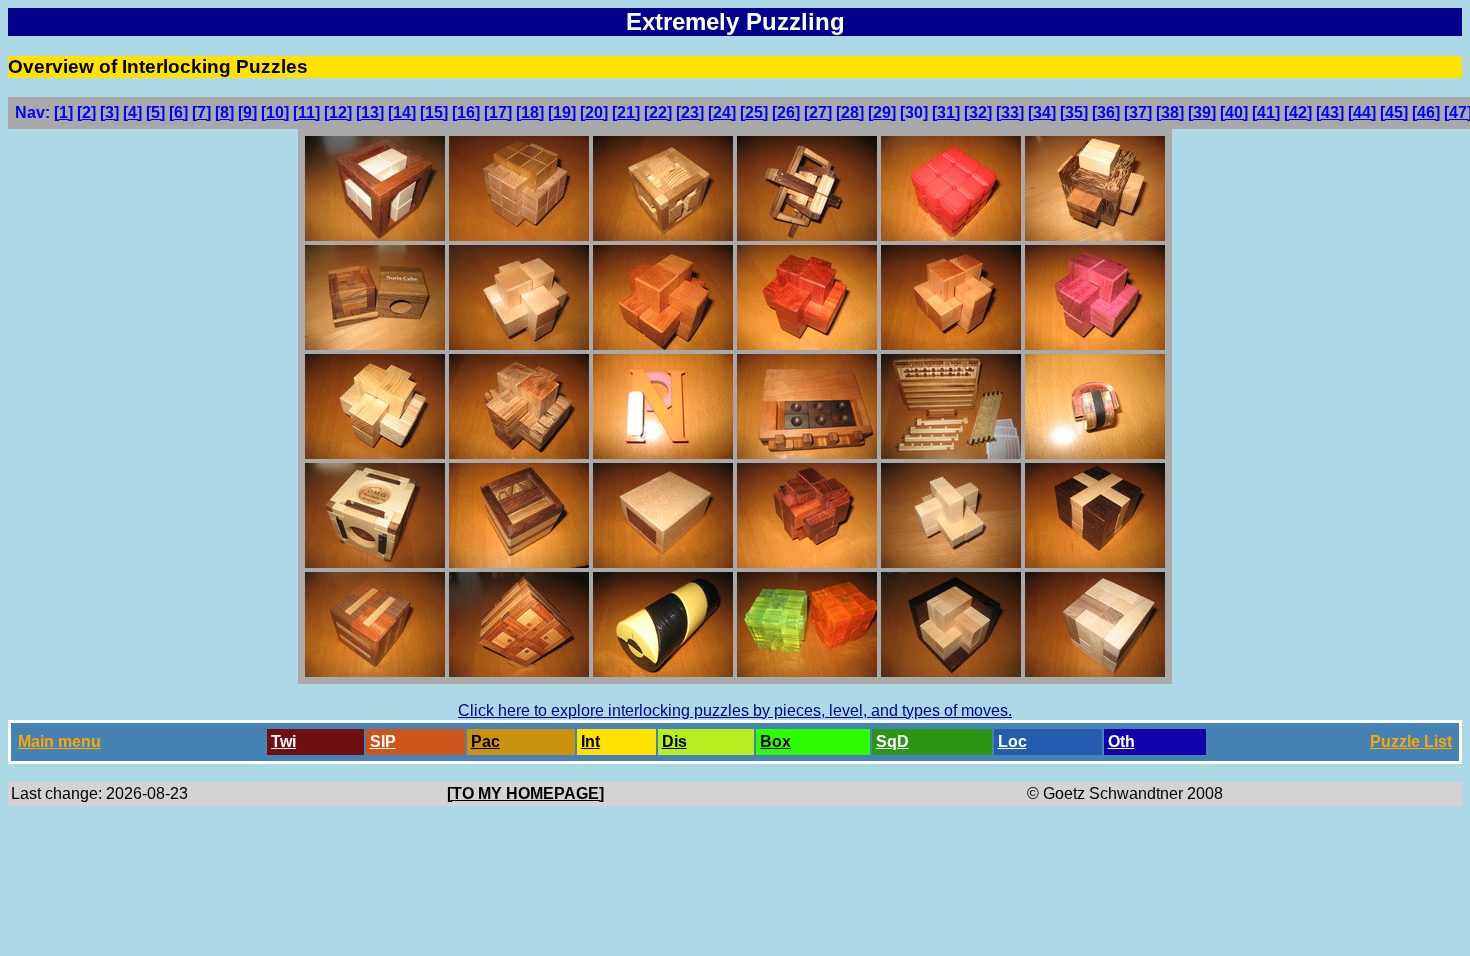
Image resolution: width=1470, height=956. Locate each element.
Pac (485, 741)
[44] (1362, 112)
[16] (466, 112)
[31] (946, 112)
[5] (155, 112)
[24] (722, 112)
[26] (786, 112)
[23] (690, 112)
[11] (306, 112)
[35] (1074, 112)
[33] (1010, 112)
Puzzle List (1411, 741)
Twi (283, 741)
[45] (1394, 112)
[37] (1138, 112)
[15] (434, 112)
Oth (1121, 741)
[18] (530, 112)
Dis (674, 741)
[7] (201, 112)
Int (590, 741)
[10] (275, 112)
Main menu (59, 741)
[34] (1042, 112)
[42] (1298, 112)
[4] (132, 112)
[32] (978, 112)
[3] (109, 112)
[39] (1202, 112)
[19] (562, 112)
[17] (498, 112)
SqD (892, 741)
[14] (402, 112)
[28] (850, 112)
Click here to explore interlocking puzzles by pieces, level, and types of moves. (735, 710)
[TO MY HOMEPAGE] (525, 793)
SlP (383, 741)
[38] (1170, 112)
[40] (1234, 112)
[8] (224, 112)
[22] (658, 112)
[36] (1106, 112)
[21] (626, 112)
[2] (86, 112)
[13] (370, 112)
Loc (1012, 741)
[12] (338, 112)
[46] (1426, 112)
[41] (1266, 112)
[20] (594, 112)
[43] (1330, 112)
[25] (754, 112)
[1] (63, 112)
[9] (247, 112)
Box (775, 741)
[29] (882, 112)
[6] (178, 112)
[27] (818, 112)
